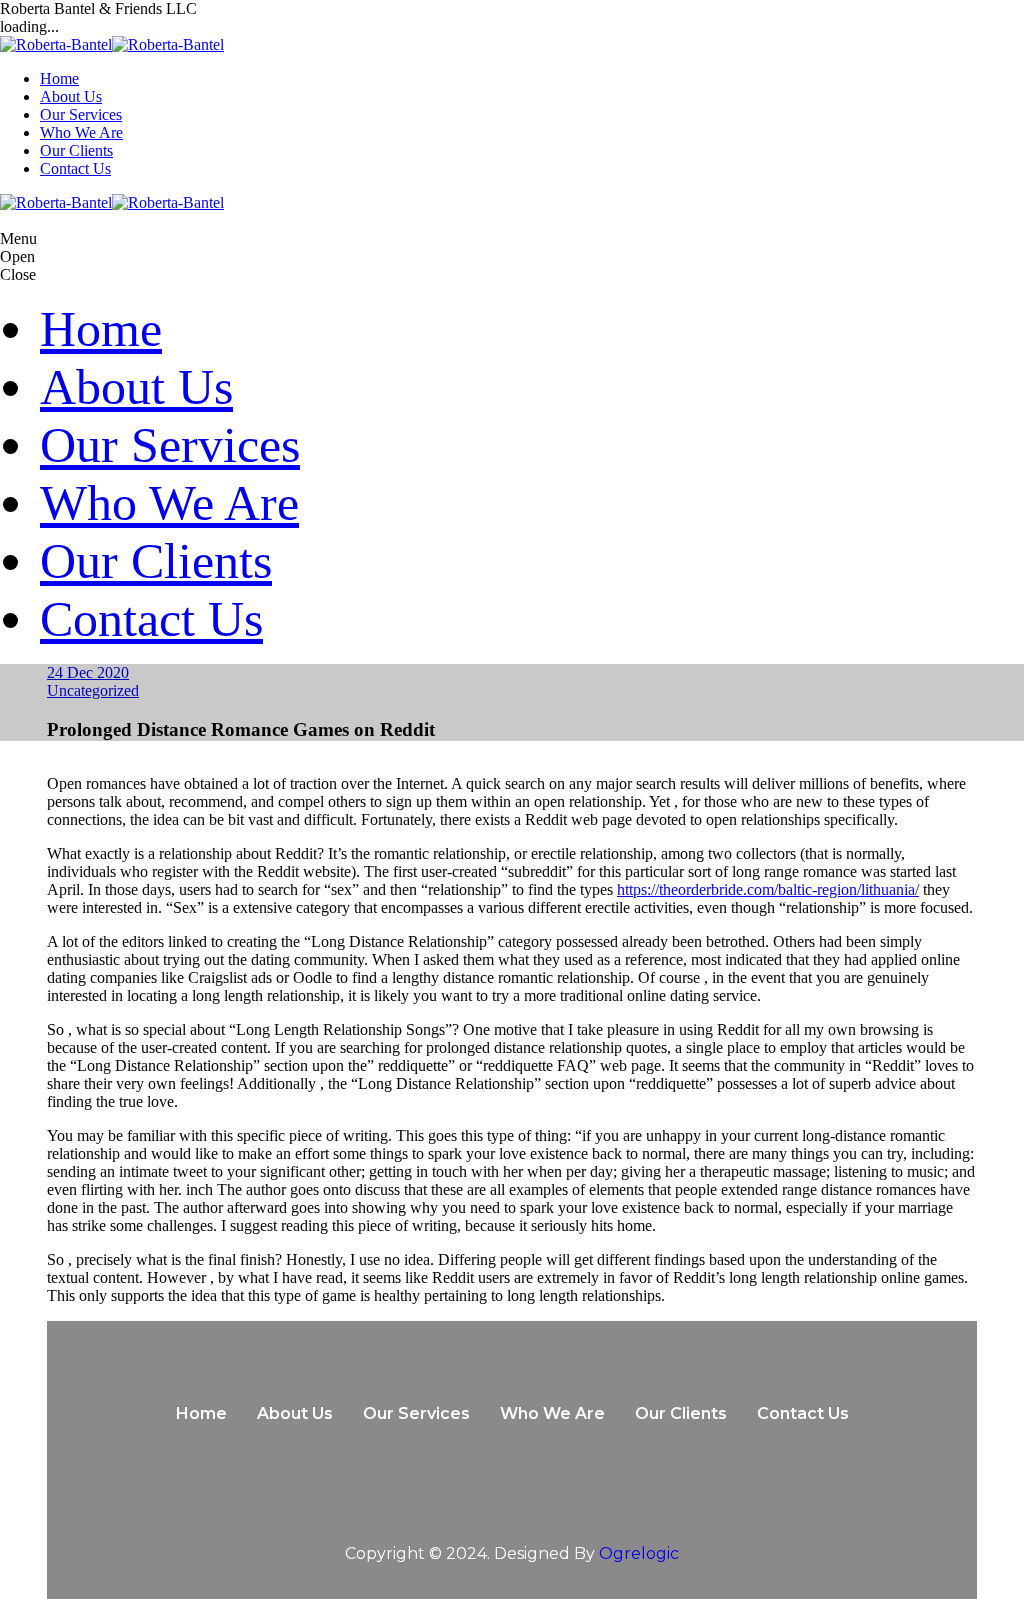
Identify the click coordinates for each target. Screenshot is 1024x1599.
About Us (71, 96)
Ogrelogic (639, 1553)
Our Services (81, 114)
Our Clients (76, 150)
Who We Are (81, 132)
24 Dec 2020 (88, 672)
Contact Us (75, 168)
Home (59, 78)
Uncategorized (93, 690)
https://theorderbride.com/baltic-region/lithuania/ (768, 889)
